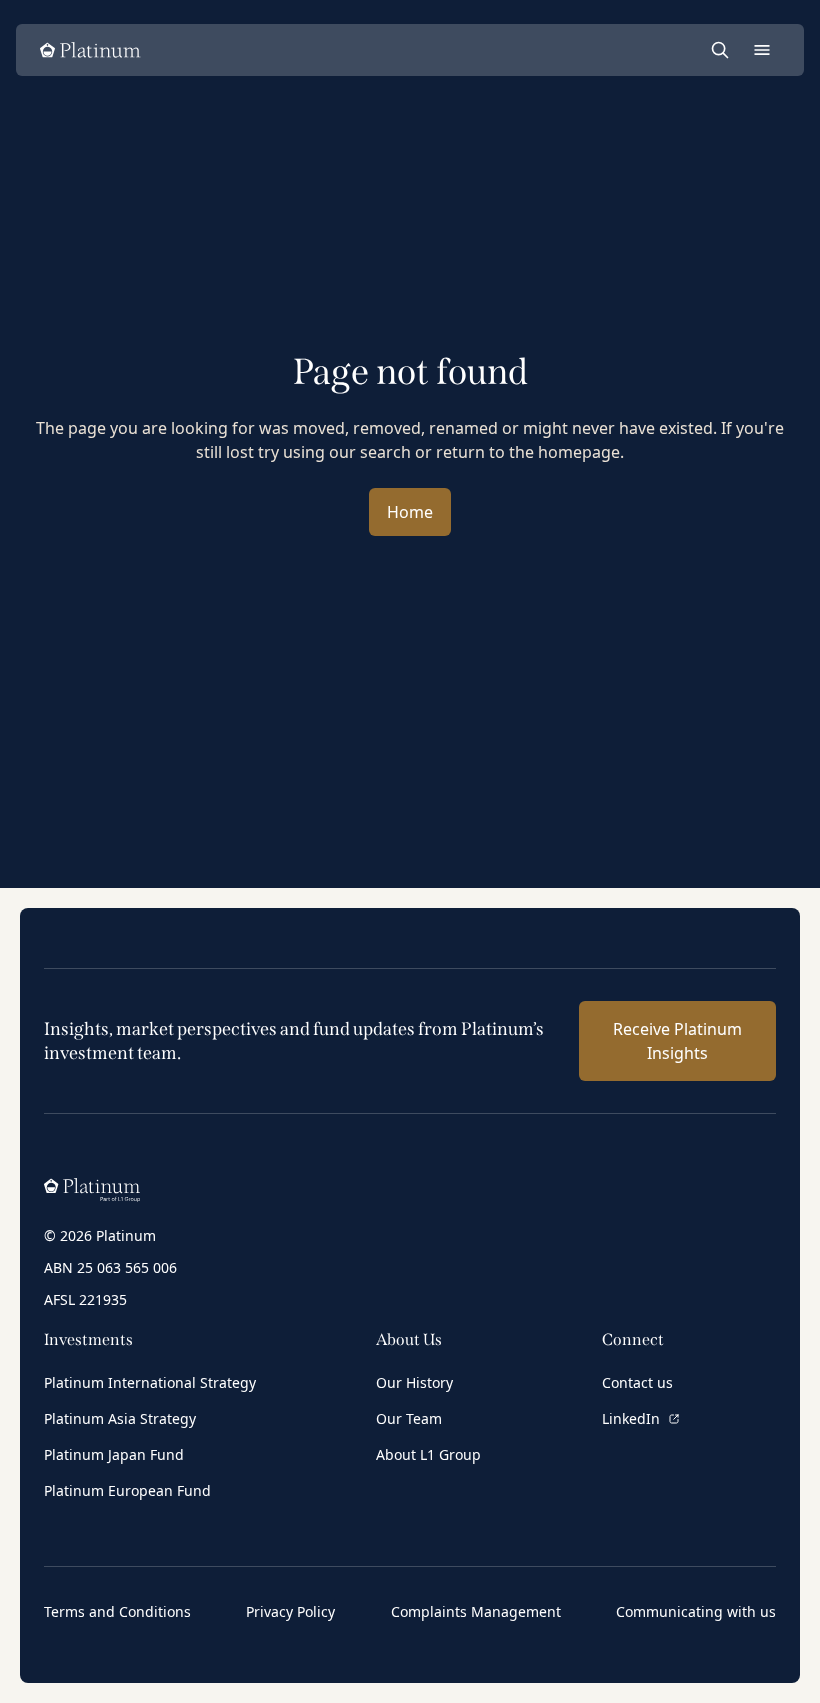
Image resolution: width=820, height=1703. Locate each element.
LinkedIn (631, 1418)
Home (410, 512)
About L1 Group (428, 1454)
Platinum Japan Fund (114, 1454)
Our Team (409, 1418)
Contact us (637, 1382)
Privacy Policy (290, 1611)
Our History (414, 1382)
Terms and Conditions (117, 1611)
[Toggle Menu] (762, 50)
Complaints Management (476, 1611)
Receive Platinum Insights (677, 1041)
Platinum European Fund (127, 1490)
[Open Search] (720, 50)
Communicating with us (696, 1611)
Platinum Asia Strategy (120, 1418)
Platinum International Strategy (150, 1382)
